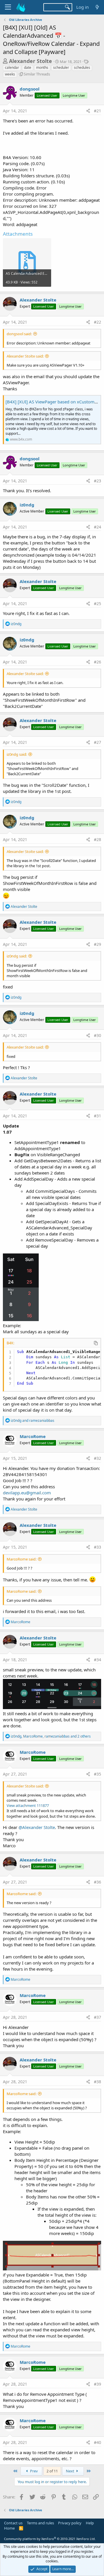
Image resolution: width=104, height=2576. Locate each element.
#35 (97, 1774)
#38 (97, 2082)
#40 (97, 2442)
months (42, 67)
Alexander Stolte (30, 61)
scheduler (61, 67)
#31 (97, 1116)
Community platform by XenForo (50, 2539)
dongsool (30, 89)
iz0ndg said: (17, 754)
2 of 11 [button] (52, 2471)
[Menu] (8, 7)
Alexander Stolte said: (25, 356)
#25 (97, 604)
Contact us (13, 2523)
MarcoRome (33, 1436)
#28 (97, 839)
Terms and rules (40, 2523)
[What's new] (97, 7)
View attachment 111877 (28, 1805)
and (32, 1420)
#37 (97, 2017)
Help (90, 2523)
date (28, 67)
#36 (97, 1882)
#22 (97, 322)
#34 (97, 1660)
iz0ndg (27, 505)
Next (70, 2471)
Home (9, 2528)
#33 (97, 1547)
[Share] (88, 111)
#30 (97, 1035)
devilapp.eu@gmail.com (27, 1493)
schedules (82, 67)
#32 (97, 1458)
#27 (97, 742)
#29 (97, 944)
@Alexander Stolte (37, 1827)
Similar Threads (37, 74)
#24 (97, 527)
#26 (97, 662)
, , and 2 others (51, 1736)
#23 (97, 481)
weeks (10, 74)
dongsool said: (19, 334)
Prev (34, 2471)
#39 (97, 2384)
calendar (12, 67)
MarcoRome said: (22, 1559)
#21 (97, 111)
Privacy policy (70, 2523)
